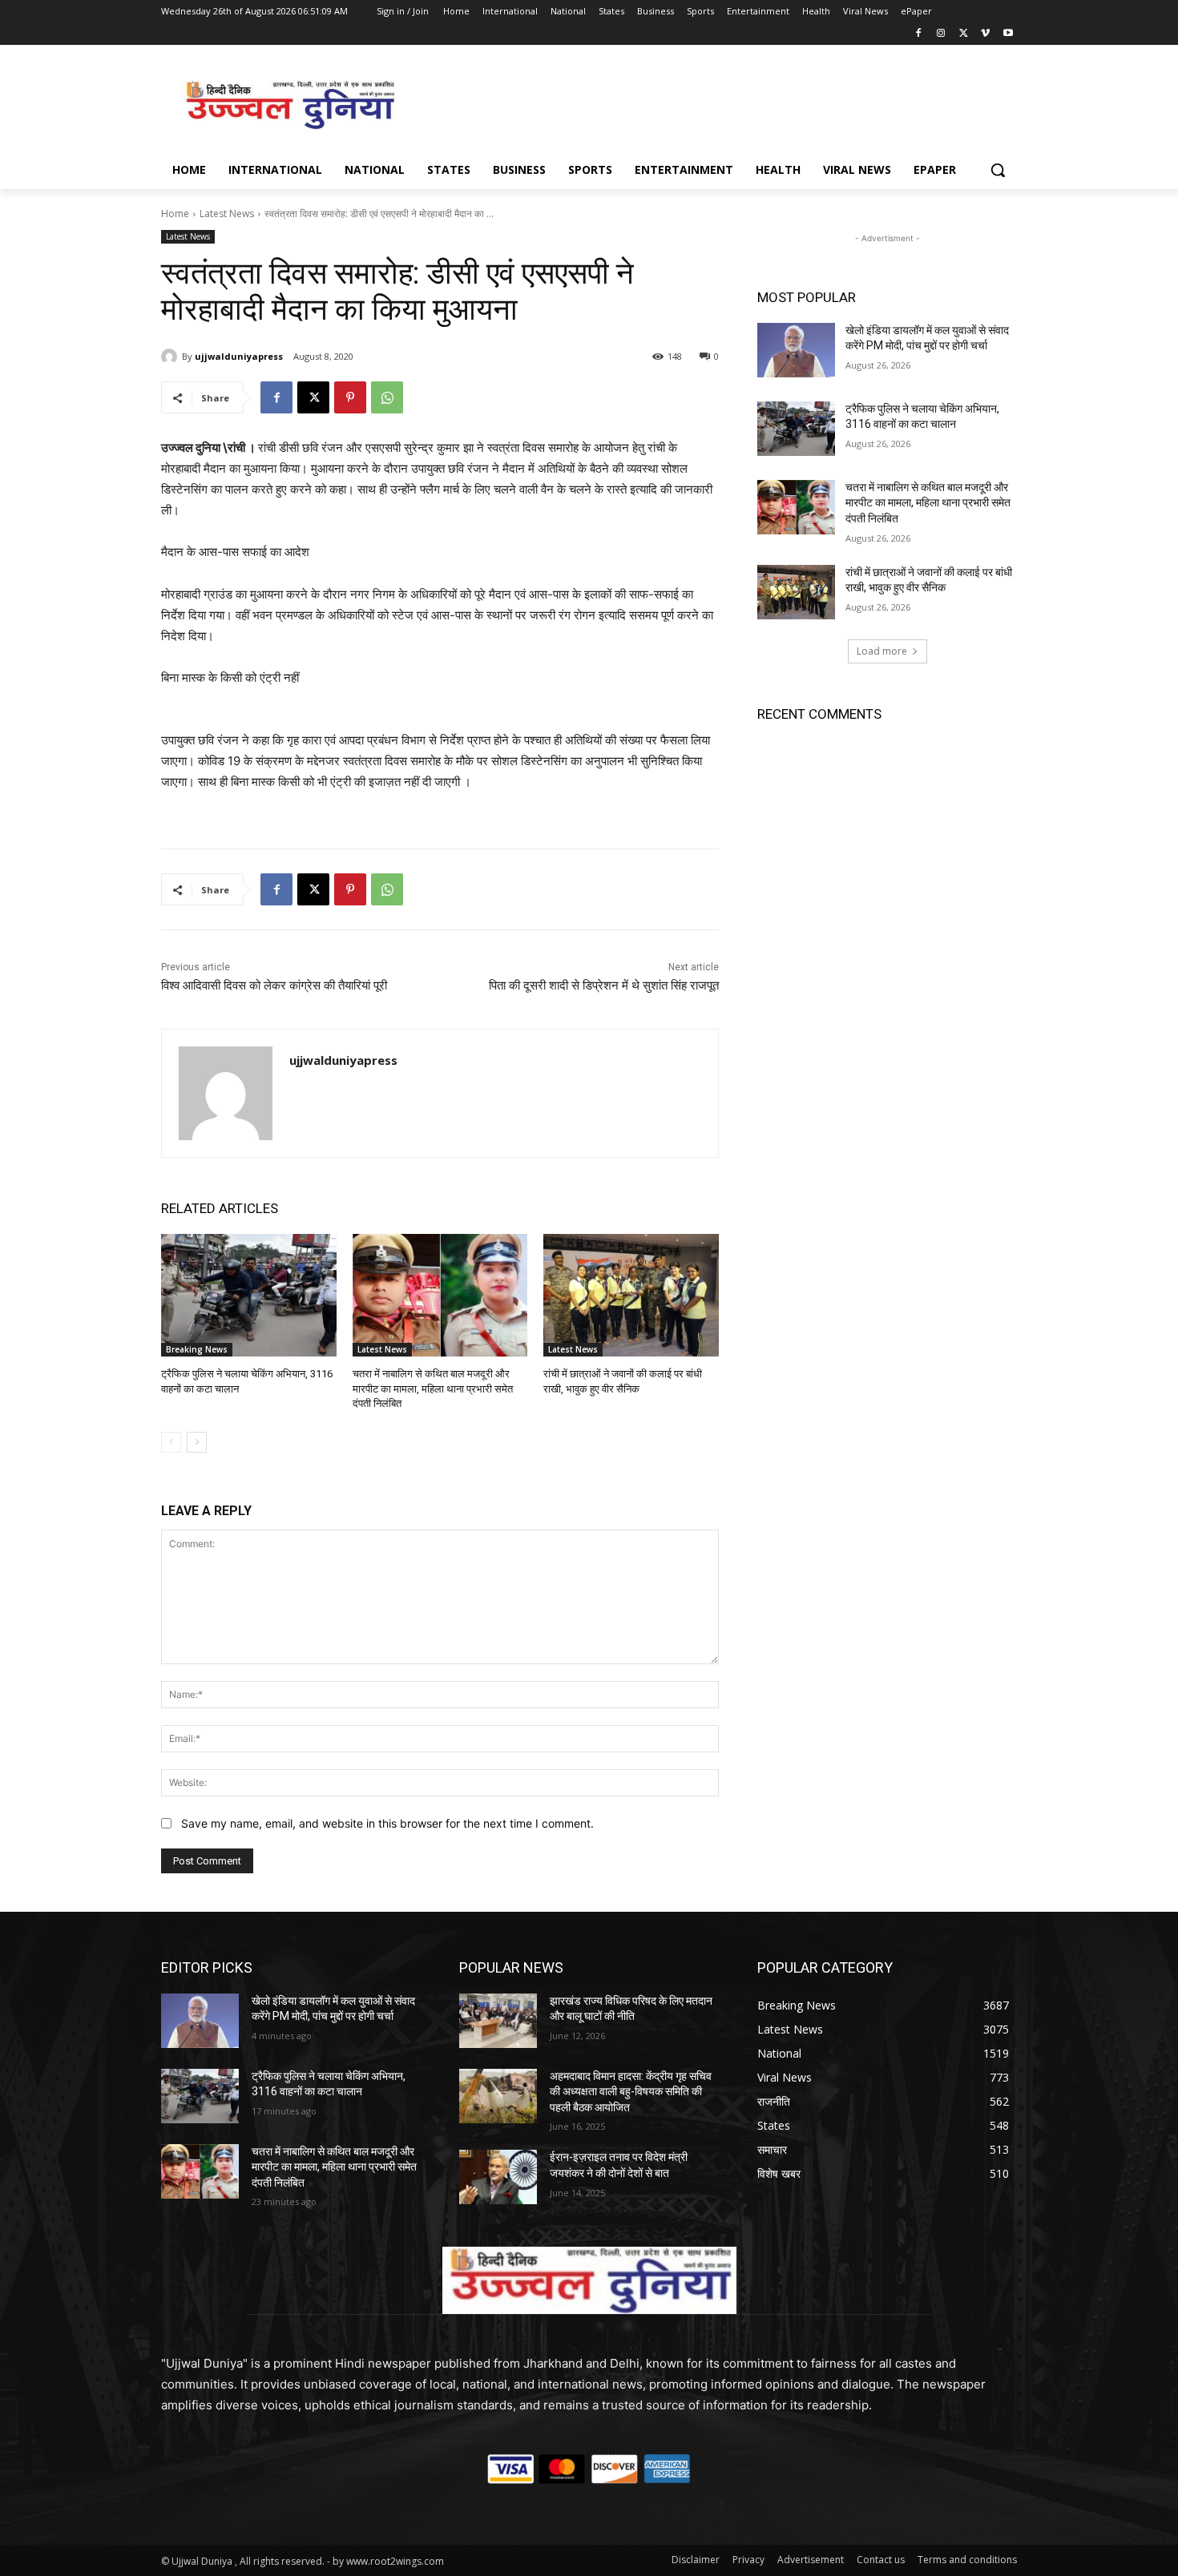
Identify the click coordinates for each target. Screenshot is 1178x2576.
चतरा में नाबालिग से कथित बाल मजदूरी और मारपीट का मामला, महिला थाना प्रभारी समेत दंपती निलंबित (433, 1388)
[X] (964, 34)
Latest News (227, 214)
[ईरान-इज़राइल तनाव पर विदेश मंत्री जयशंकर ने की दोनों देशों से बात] (498, 2177)
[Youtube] (1008, 34)
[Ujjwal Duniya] (289, 105)
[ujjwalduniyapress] (171, 357)
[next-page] (197, 1442)
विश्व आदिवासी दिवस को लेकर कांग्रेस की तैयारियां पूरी (274, 986)
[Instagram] (941, 34)
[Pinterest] (350, 397)
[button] (998, 170)
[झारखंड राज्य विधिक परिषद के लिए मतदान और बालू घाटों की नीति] (498, 2021)
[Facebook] (919, 34)
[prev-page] (171, 1442)
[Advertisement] (709, 103)
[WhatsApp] (387, 397)
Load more (882, 651)
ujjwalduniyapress (239, 356)
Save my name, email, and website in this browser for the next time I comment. (387, 1823)
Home (175, 214)
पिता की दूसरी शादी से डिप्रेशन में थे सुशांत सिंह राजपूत (604, 986)
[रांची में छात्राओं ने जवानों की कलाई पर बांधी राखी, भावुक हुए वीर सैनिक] (631, 1295)
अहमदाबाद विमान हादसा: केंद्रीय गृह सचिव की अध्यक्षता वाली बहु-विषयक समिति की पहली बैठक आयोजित (631, 2092)
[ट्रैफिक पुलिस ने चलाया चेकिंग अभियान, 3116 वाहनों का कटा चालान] (249, 1295)
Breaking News (197, 1349)
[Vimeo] (985, 34)
